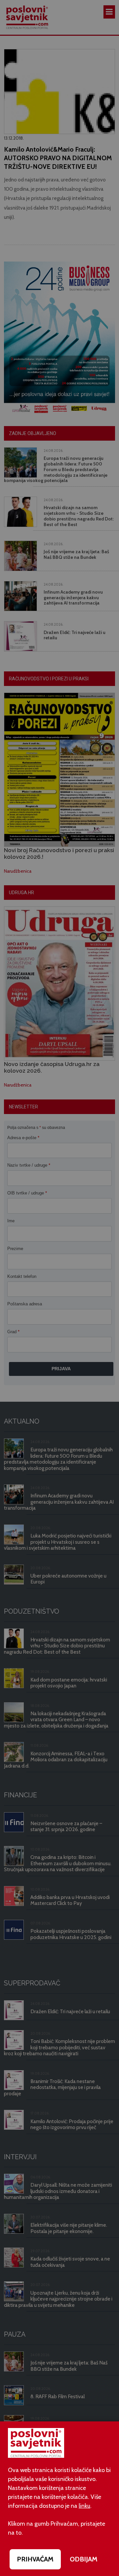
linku (84, 2506)
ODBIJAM (84, 2559)
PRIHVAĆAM (35, 2559)
